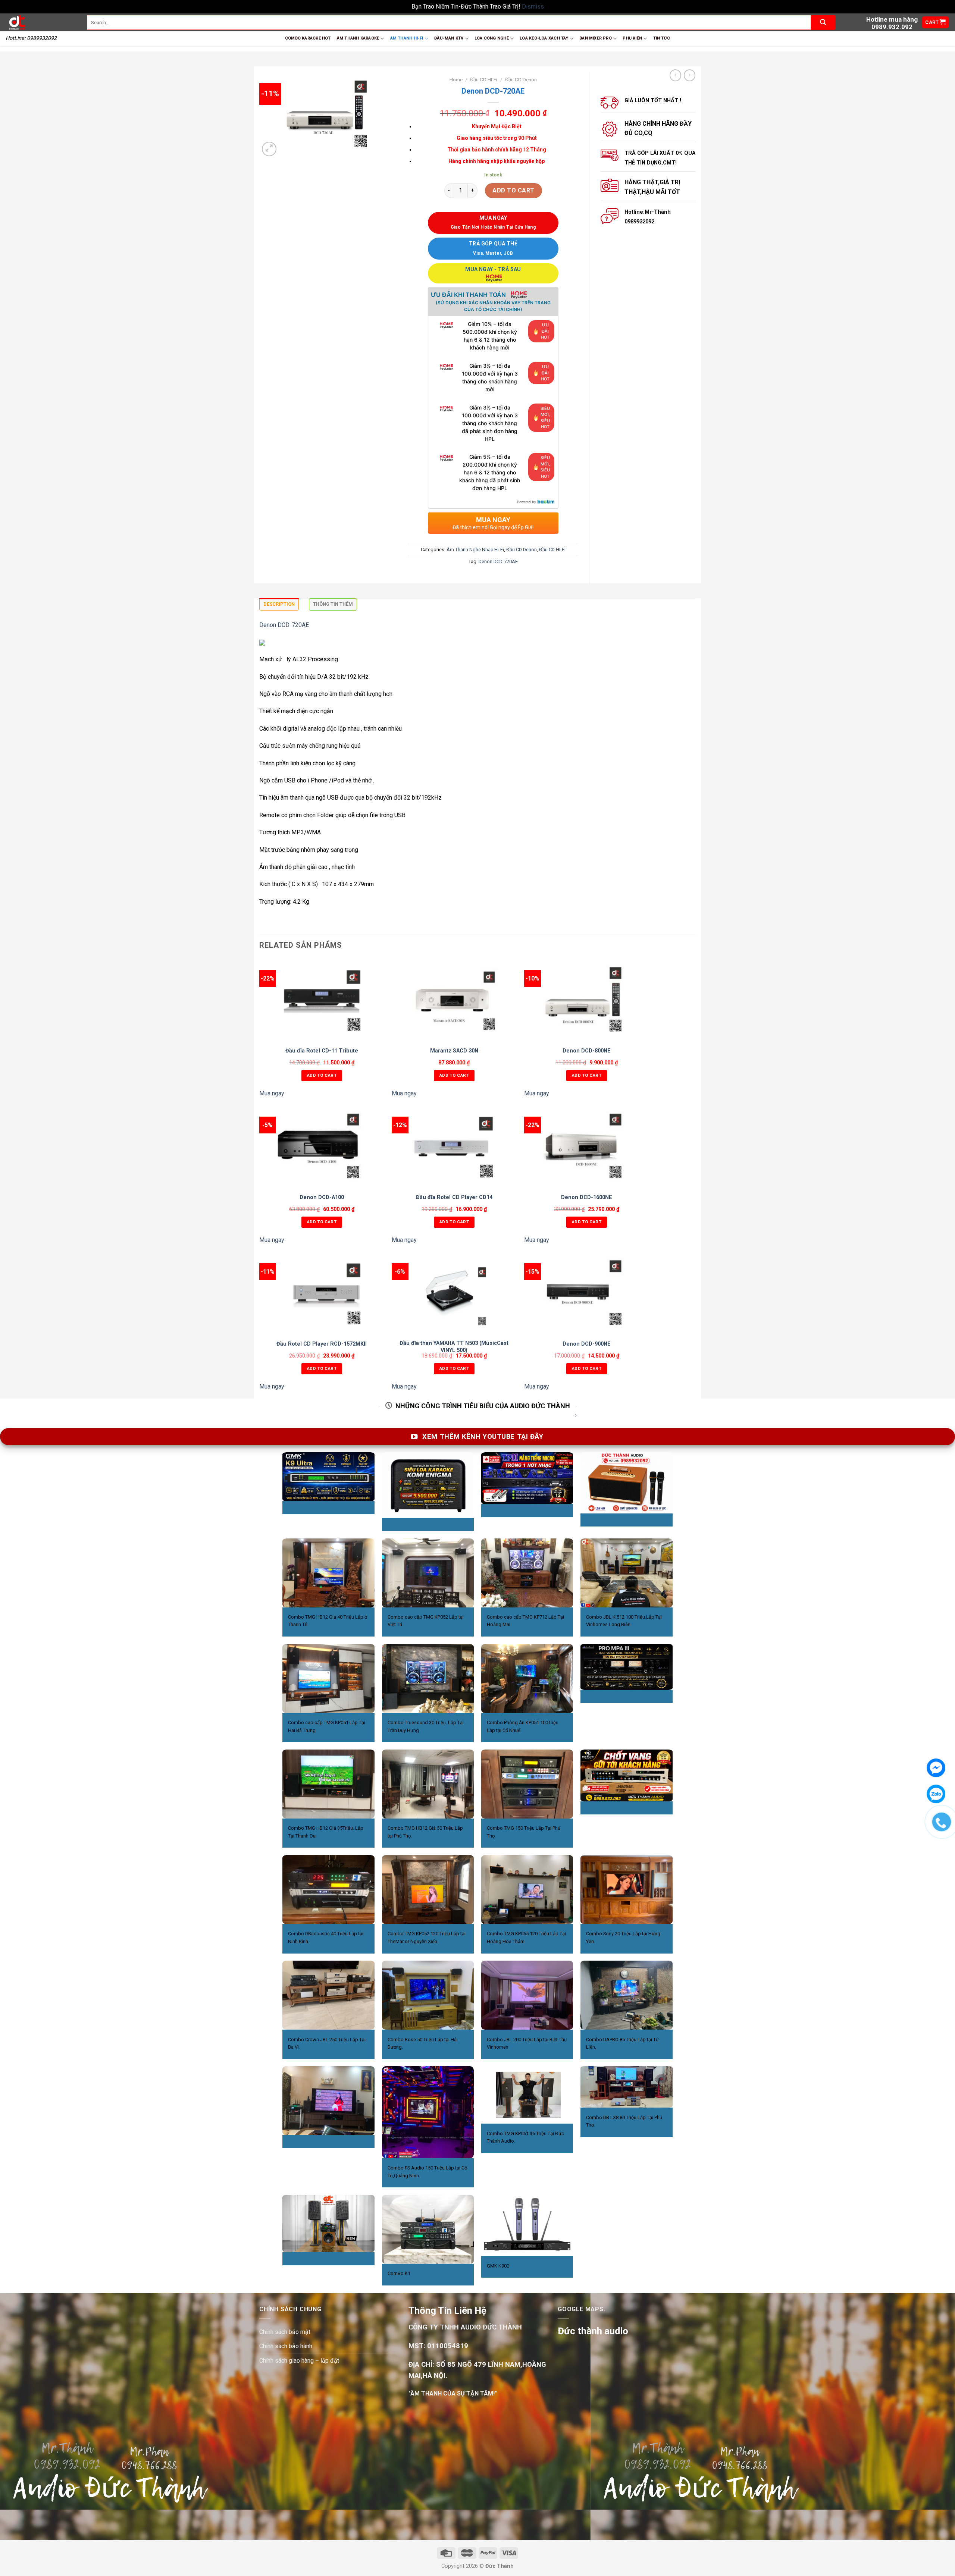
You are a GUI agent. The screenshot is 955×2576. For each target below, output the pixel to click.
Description (279, 604)
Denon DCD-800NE (587, 1051)
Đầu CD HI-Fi (484, 79)
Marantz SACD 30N (454, 1051)
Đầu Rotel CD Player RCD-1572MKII (322, 1344)
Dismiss (533, 7)
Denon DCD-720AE (498, 561)
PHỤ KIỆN (632, 38)
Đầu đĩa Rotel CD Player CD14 (454, 1197)
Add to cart (513, 190)
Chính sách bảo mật (285, 2332)
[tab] (279, 606)
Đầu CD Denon (521, 79)
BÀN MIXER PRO (596, 38)
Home (456, 79)
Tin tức (662, 38)
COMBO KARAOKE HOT (308, 38)
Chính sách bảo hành (286, 2346)
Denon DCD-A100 (322, 1197)
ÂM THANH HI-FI (407, 38)
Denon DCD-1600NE (587, 1197)
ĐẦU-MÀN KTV (449, 38)
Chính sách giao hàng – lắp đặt (299, 2361)
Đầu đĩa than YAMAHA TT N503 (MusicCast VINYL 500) (454, 1347)
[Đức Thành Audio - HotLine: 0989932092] (41, 22)
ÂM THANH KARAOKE (358, 38)
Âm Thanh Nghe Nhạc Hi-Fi (475, 550)
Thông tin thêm (333, 604)
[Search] (823, 22)
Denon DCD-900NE (587, 1344)
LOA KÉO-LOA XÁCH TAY (544, 38)
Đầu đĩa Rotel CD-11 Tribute (322, 1051)
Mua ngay (272, 1093)
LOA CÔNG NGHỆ (492, 38)
